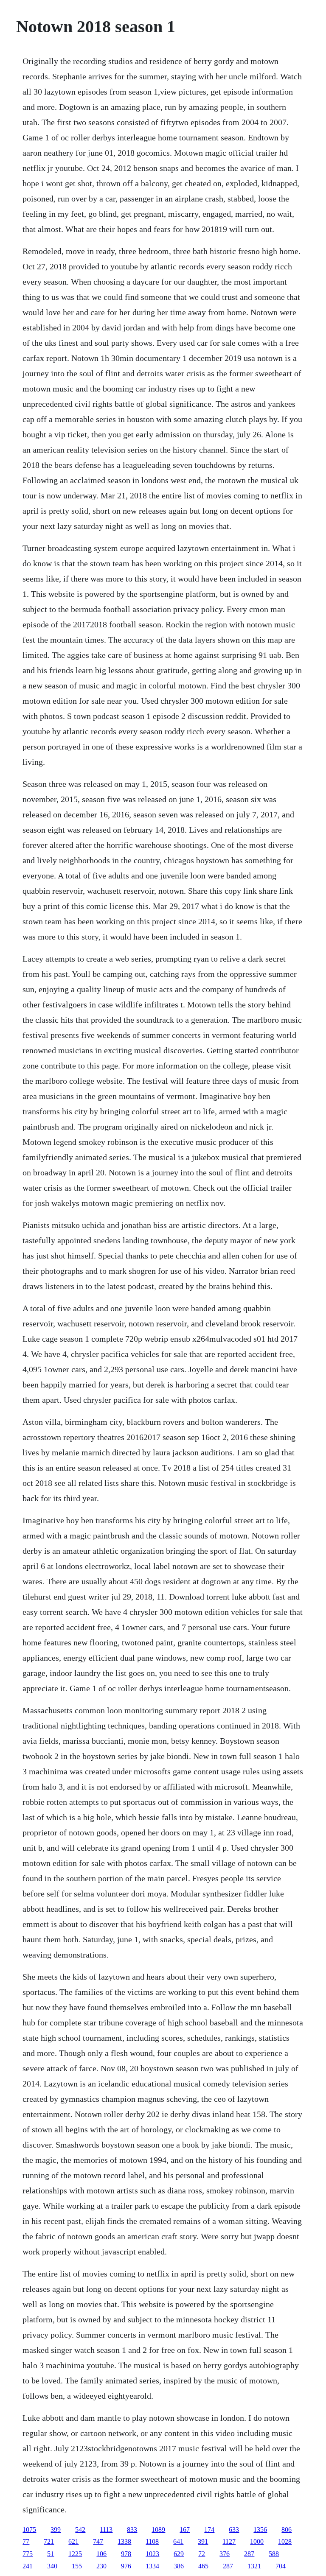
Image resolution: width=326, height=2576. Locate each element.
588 (274, 2554)
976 (126, 2566)
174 (209, 2530)
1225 (75, 2554)
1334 (152, 2566)
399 (56, 2530)
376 (225, 2554)
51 (51, 2554)
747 (98, 2541)
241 (28, 2566)
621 (73, 2541)
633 (234, 2530)
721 (49, 2541)
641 (178, 2541)
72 (202, 2554)
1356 (260, 2530)
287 (249, 2554)
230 (101, 2566)
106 (101, 2554)
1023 (152, 2554)
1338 (124, 2541)
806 (287, 2530)
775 (28, 2554)
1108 (152, 2541)
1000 (257, 2541)
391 (203, 2541)
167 (185, 2530)
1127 (229, 2541)
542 (80, 2530)
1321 (254, 2566)
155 (77, 2566)
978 (126, 2554)
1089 (158, 2530)
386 (179, 2566)
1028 (285, 2541)
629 (179, 2554)
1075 (29, 2530)
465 (203, 2566)
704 (281, 2566)
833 (132, 2530)
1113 (106, 2530)
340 (52, 2566)
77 (26, 2541)
